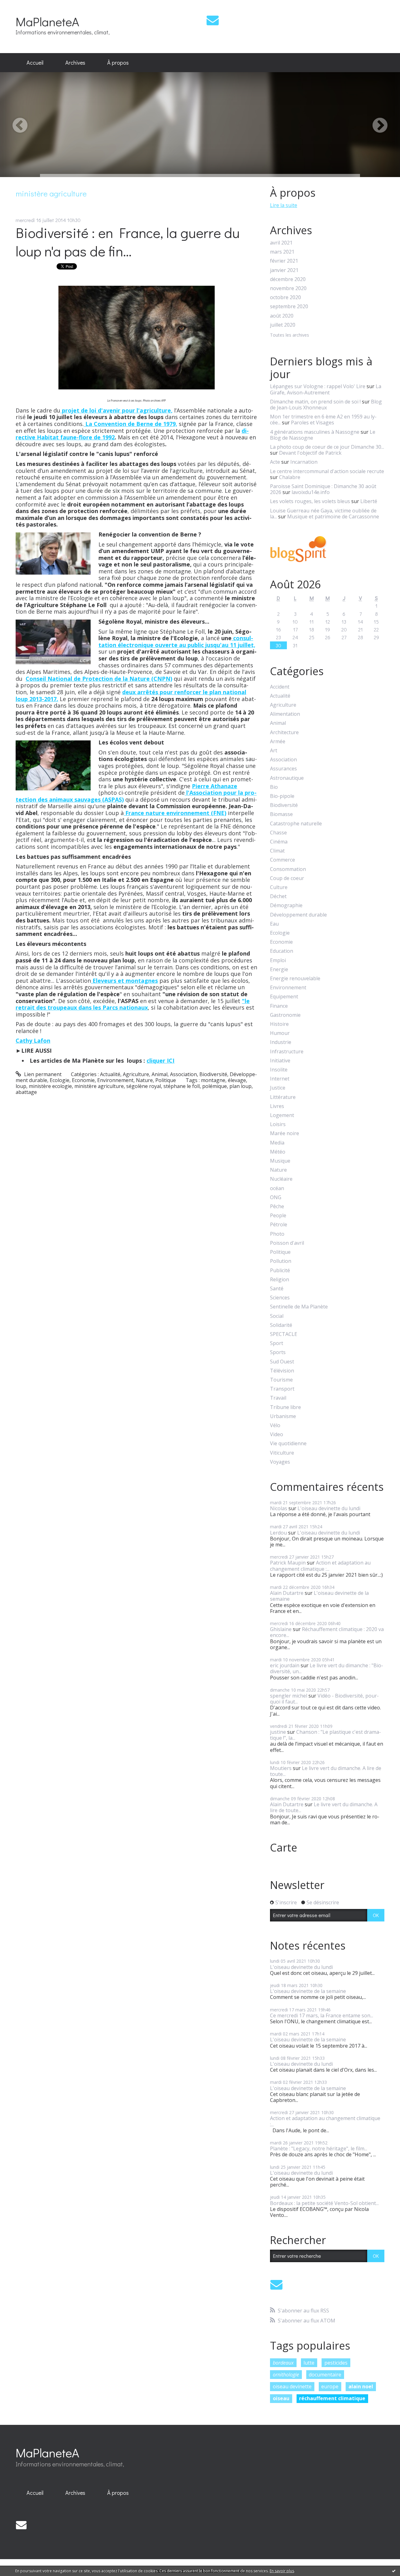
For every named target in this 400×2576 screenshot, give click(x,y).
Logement (282, 1115)
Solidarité (281, 1325)
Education (282, 951)
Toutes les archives (290, 335)
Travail (278, 1398)
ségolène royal (144, 1086)
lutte (309, 2363)
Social (277, 1316)
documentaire (325, 2375)
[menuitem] (35, 63)
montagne (213, 1080)
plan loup (240, 1086)
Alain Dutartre (287, 1593)
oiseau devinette (292, 2386)
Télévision (282, 1371)
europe (330, 2386)
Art (274, 751)
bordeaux (283, 2363)
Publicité (280, 1271)
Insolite (279, 1070)
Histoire (279, 1024)
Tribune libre (285, 1407)
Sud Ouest (282, 1362)
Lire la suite (284, 205)
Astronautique (287, 778)
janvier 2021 (284, 270)
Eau (274, 924)
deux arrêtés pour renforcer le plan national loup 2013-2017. (131, 695)
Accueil (35, 62)
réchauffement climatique (332, 2398)
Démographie (286, 905)
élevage (237, 1080)
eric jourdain (285, 1665)
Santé (277, 1289)
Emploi (278, 960)
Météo (278, 1152)
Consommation (288, 869)
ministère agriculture (99, 1086)
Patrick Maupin (288, 1563)
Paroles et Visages (312, 423)
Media (277, 1143)
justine (278, 1732)
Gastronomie (285, 1015)
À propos (118, 62)
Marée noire (285, 1133)
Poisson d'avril (287, 1243)
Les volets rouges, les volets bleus (310, 501)
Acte (275, 462)
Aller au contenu (22, 6)
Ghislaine (281, 1629)
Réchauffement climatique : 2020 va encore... (327, 1632)
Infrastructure (287, 1052)
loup (21, 1086)
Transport (282, 1389)
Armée (278, 742)
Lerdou (278, 1533)
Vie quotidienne (288, 1444)
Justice (278, 1088)
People (278, 1216)
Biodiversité (213, 1074)
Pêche (277, 1206)
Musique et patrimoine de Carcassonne (333, 517)
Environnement (115, 1080)
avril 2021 (281, 243)
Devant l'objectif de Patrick (310, 453)
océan (277, 1188)
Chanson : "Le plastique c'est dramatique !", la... (325, 1735)
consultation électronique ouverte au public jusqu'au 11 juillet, (177, 641)
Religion (280, 1280)
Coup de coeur (287, 878)
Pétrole (279, 1225)
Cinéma (279, 842)
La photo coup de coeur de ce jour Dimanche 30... (327, 447)
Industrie (281, 1042)
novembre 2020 (288, 288)
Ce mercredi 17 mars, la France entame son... (322, 2015)
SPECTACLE (284, 1334)
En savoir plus (282, 2571)
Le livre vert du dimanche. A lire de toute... (326, 1771)
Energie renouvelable (295, 979)
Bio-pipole (282, 796)
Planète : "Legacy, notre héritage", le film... (319, 2148)
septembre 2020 (289, 307)
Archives (75, 62)
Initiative (280, 1061)
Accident (280, 687)
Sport (277, 1343)
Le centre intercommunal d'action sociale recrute (327, 471)
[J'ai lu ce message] (394, 2571)
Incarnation (304, 462)
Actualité (110, 1074)
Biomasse (281, 814)
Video (277, 1434)
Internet (280, 1079)
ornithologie (286, 2375)
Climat (277, 851)
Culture (279, 887)
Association (183, 1074)
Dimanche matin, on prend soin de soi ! (315, 402)
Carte (284, 1847)
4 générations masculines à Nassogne (315, 432)
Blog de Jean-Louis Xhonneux (326, 405)
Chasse (278, 833)
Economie (83, 1080)
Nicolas (279, 1508)
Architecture (284, 732)
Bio (274, 787)
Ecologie (60, 1080)
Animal (160, 1074)
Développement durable (298, 915)
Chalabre (290, 477)
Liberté (369, 501)
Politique (166, 1080)
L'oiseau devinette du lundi (329, 1508)
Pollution (281, 1261)
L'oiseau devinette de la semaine (319, 1596)
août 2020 (282, 316)
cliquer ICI (160, 1061)
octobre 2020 (285, 297)
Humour (280, 1033)
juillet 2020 (283, 325)
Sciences (280, 1298)
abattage (26, 1092)
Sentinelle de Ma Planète (299, 1307)
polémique (215, 1086)
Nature (144, 1080)
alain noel (361, 2386)
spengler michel (289, 1696)
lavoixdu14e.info (311, 492)
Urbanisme (283, 1416)
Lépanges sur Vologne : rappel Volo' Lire (318, 386)
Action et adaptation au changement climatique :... (320, 1566)
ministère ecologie (50, 1086)
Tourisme (281, 1380)
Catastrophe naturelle (296, 824)
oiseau (281, 2398)
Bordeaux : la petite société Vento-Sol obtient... (324, 2203)
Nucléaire (281, 1179)
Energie (279, 969)
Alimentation (285, 714)
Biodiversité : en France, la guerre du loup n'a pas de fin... (128, 242)
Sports (278, 1352)
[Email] (213, 20)
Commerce (282, 860)
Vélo (275, 1425)
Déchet (278, 896)
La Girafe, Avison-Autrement (326, 389)
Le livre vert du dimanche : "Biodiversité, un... (327, 1668)
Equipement (284, 997)
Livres (277, 1106)
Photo (277, 1234)
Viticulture (282, 1453)
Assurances (283, 769)
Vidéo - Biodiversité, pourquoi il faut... (324, 1699)
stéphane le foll (182, 1086)
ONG (276, 1197)
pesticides (336, 2363)
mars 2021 (282, 252)
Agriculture (136, 1074)
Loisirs (278, 1124)
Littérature (283, 1097)
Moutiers (281, 1768)
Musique (280, 1161)
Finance (279, 1006)
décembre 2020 (288, 279)
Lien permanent (42, 1074)
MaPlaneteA (47, 21)
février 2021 (284, 261)
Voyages (280, 1462)
